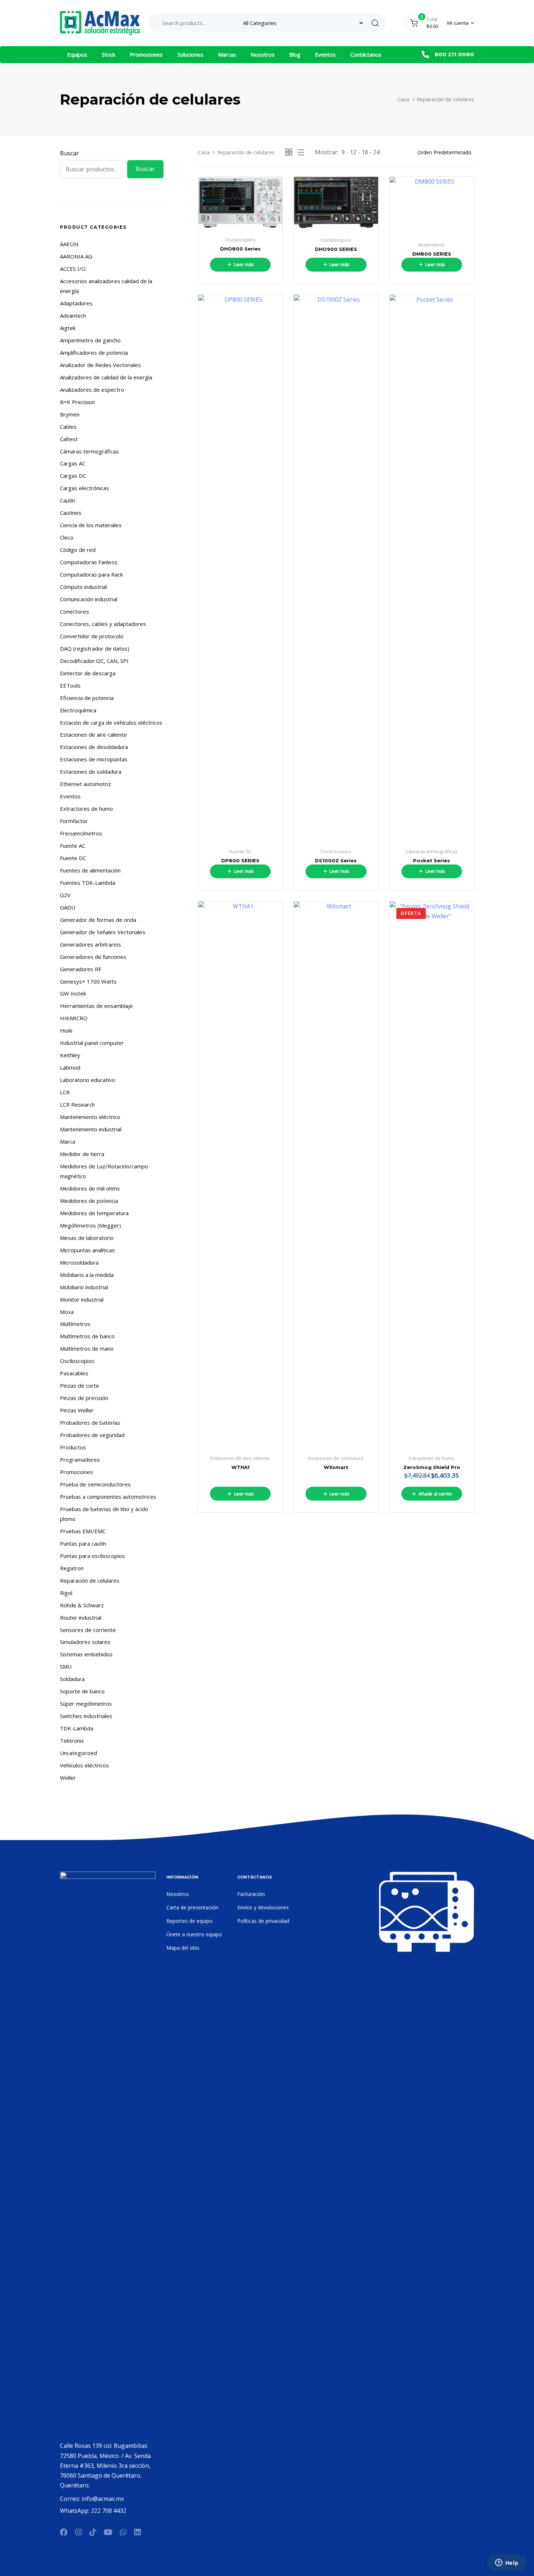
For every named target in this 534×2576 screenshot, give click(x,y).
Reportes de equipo (189, 1921)
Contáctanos (366, 54)
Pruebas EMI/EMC (83, 1531)
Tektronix (72, 1741)
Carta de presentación (192, 1907)
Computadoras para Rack (91, 574)
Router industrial (81, 1617)
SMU (66, 1667)
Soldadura (72, 1679)
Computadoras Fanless (89, 562)
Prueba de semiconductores (95, 1484)
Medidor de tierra (82, 1154)
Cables (68, 427)
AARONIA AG (76, 256)
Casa (403, 99)
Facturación (251, 1894)
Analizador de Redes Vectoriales (100, 365)
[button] (461, 23)
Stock (108, 54)
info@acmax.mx (103, 2499)
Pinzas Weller (77, 1410)
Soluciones (190, 54)
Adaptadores (76, 303)
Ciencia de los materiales (91, 525)
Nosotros (263, 54)
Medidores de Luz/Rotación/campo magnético (104, 1171)
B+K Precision (77, 402)
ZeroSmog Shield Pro (432, 1467)
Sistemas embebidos (86, 1654)
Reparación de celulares (90, 1580)
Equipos (77, 54)
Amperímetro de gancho (90, 340)
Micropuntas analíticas (87, 1250)
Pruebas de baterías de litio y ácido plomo (104, 1514)
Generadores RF (81, 969)
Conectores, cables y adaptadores (103, 624)
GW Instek (73, 993)
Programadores (80, 1460)
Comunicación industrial (89, 599)
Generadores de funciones (93, 957)
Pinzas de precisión (84, 1398)
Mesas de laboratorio (87, 1238)
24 (376, 152)
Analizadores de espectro (92, 390)
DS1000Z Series (336, 860)
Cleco (67, 537)
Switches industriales (86, 1716)
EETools (70, 685)
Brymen (70, 414)
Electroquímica (78, 710)
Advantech (73, 316)
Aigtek (68, 328)
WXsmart (336, 1467)
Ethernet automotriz (86, 784)
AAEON (69, 244)
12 (353, 152)
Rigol (66, 1593)
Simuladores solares (85, 1642)
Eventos (325, 54)
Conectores (74, 611)
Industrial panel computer (92, 1043)
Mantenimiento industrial (91, 1129)
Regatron (72, 1568)
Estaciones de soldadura (91, 772)
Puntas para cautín (83, 1543)
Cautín (68, 500)
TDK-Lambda (77, 1728)
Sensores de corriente (88, 1630)
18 (365, 152)
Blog (295, 54)
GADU (68, 907)
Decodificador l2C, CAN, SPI (94, 661)
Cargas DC (73, 476)
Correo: (71, 2499)
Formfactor (74, 821)
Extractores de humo (86, 809)
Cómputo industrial (83, 587)
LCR (65, 1092)
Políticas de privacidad (263, 1921)
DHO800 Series (240, 249)
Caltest (69, 439)
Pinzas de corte (80, 1385)
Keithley (70, 1055)
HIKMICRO (74, 1018)
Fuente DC (73, 858)
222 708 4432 (109, 2511)
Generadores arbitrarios (90, 944)
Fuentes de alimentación (90, 870)
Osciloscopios (77, 1361)
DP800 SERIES (240, 860)
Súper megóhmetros (86, 1704)
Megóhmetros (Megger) (90, 1225)
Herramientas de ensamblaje (96, 1006)
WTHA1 (240, 1467)
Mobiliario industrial (84, 1287)
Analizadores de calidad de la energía (106, 377)
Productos (73, 1447)
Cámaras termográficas (89, 451)
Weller (68, 1778)
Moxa (67, 1312)
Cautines (71, 513)
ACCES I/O (73, 269)
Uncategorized (78, 1753)
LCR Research (77, 1104)
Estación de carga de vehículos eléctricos (111, 723)
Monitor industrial (82, 1299)
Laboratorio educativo (88, 1080)
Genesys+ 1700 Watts (88, 981)
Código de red (78, 550)
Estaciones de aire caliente (93, 734)
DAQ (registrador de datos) (95, 648)
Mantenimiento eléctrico (90, 1117)
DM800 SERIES (432, 254)
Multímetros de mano (87, 1348)
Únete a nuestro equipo (194, 1934)
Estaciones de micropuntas (94, 759)
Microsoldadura (79, 1262)
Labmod (70, 1067)
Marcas (227, 54)
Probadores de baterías (90, 1423)
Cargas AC (73, 463)
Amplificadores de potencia (94, 353)
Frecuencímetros (81, 833)
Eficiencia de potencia (87, 698)
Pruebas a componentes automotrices (108, 1497)
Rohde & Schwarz (82, 1605)
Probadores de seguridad (92, 1435)
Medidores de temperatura (94, 1213)
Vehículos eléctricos (84, 1765)
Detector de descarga (88, 673)
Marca (68, 1142)
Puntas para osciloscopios (92, 1556)
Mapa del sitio (183, 1948)
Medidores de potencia (89, 1201)
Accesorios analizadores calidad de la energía (106, 286)
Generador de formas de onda (98, 920)
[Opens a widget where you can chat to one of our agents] (507, 2563)
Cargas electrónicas (84, 488)
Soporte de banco (82, 1691)
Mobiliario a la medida (87, 1275)
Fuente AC (73, 846)
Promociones (146, 54)
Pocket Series (432, 860)
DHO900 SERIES (336, 249)
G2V (65, 895)
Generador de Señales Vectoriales (103, 932)
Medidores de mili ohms (90, 1188)
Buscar (69, 153)
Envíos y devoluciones (263, 1907)
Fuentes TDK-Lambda (88, 883)
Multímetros (75, 1324)
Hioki (66, 1030)
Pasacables (74, 1373)
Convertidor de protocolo (92, 636)
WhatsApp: (75, 2511)
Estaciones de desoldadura (94, 747)
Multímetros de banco (87, 1336)
